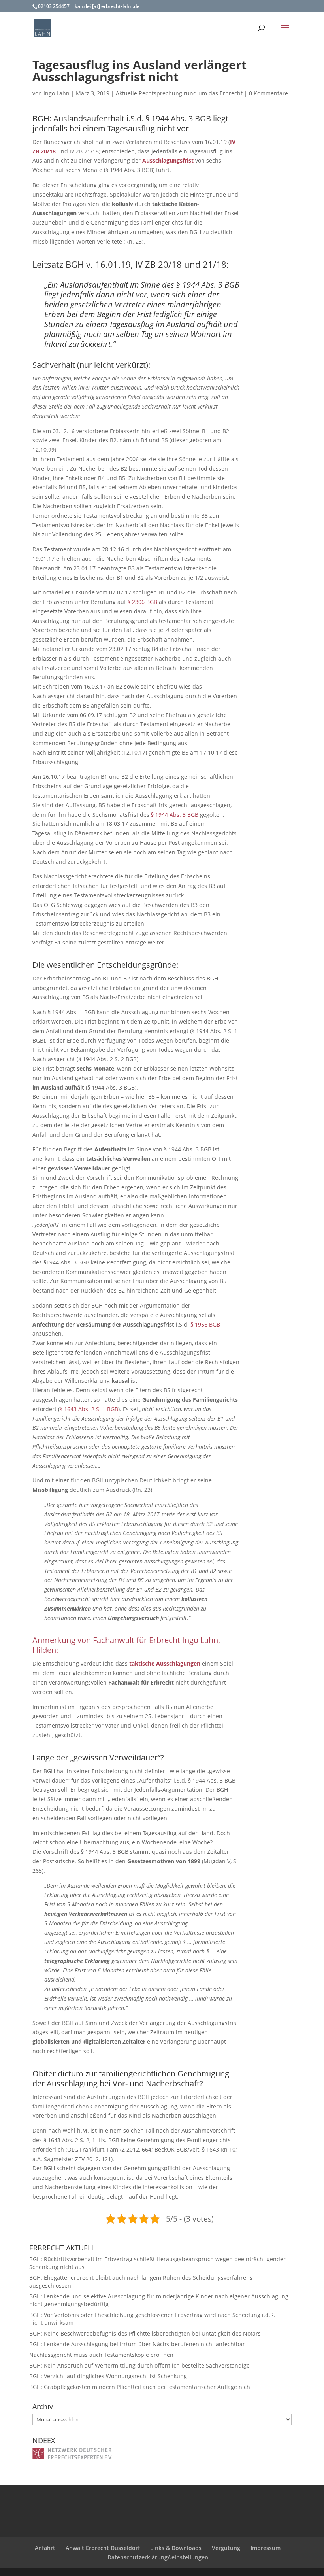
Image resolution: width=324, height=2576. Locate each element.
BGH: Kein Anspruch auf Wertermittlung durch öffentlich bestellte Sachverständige (139, 2365)
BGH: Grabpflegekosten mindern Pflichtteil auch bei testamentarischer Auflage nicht (141, 2387)
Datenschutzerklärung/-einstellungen (158, 2557)
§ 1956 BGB (205, 1324)
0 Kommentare (268, 93)
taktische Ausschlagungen (165, 1663)
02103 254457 (54, 6)
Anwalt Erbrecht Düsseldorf (103, 2548)
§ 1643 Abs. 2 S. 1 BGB (89, 1409)
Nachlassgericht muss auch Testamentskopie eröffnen (101, 2355)
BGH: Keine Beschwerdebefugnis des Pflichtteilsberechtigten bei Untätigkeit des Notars (145, 2333)
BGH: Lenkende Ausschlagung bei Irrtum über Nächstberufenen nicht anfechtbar (137, 2344)
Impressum (266, 2548)
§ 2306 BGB (142, 602)
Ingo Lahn (57, 93)
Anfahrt (45, 2548)
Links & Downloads (176, 2548)
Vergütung (226, 2548)
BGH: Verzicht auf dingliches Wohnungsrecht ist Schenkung (108, 2376)
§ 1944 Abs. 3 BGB (175, 815)
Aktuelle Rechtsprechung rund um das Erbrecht (179, 93)
